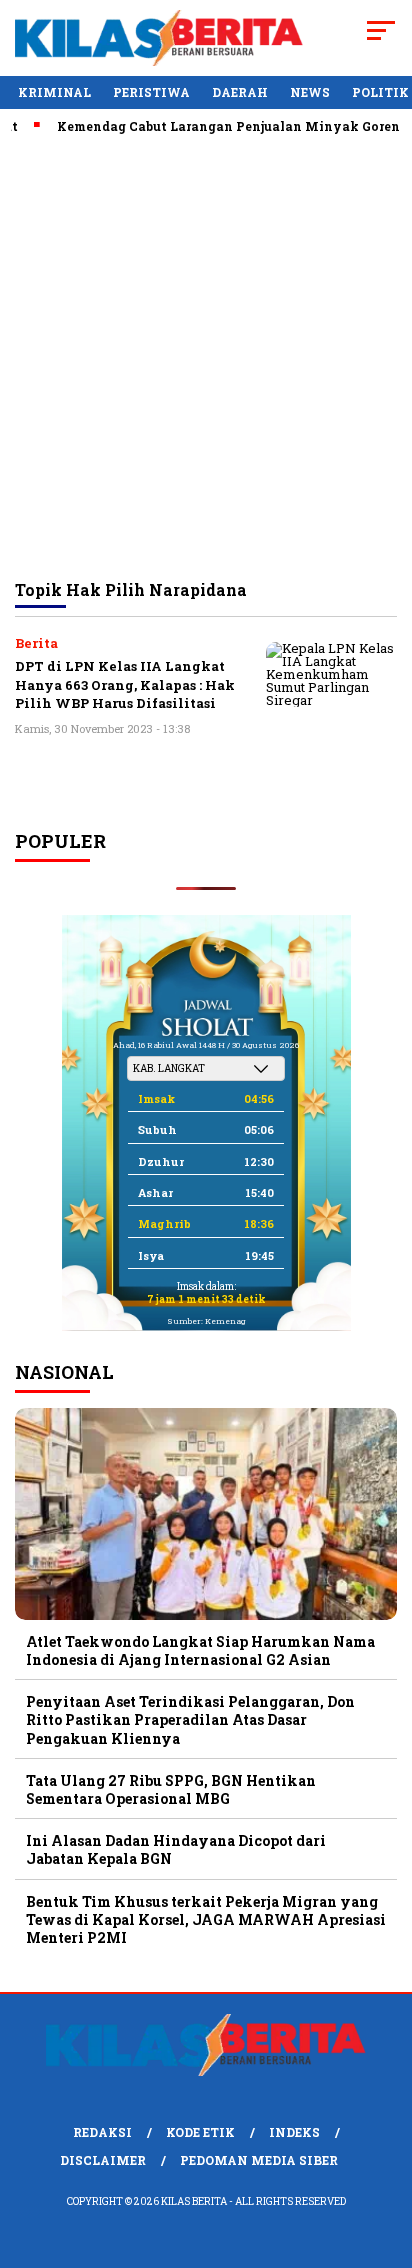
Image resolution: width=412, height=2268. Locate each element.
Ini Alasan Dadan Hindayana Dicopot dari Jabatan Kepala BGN (176, 1849)
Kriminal (54, 92)
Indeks (294, 2132)
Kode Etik (200, 2132)
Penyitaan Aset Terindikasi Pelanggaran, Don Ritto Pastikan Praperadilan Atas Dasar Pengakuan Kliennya (190, 1719)
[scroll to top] (383, 2152)
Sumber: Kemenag (206, 1321)
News (310, 92)
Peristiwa (151, 92)
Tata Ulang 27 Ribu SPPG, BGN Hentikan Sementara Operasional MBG (171, 1789)
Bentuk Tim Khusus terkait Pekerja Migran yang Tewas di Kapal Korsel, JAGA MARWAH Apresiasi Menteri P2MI (206, 1919)
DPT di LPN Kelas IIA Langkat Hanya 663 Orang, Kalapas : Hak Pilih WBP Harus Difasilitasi (125, 684)
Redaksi (102, 2132)
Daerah (240, 92)
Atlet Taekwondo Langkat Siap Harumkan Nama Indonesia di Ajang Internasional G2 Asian (200, 1650)
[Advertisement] (206, 356)
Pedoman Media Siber (259, 2160)
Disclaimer (103, 2160)
